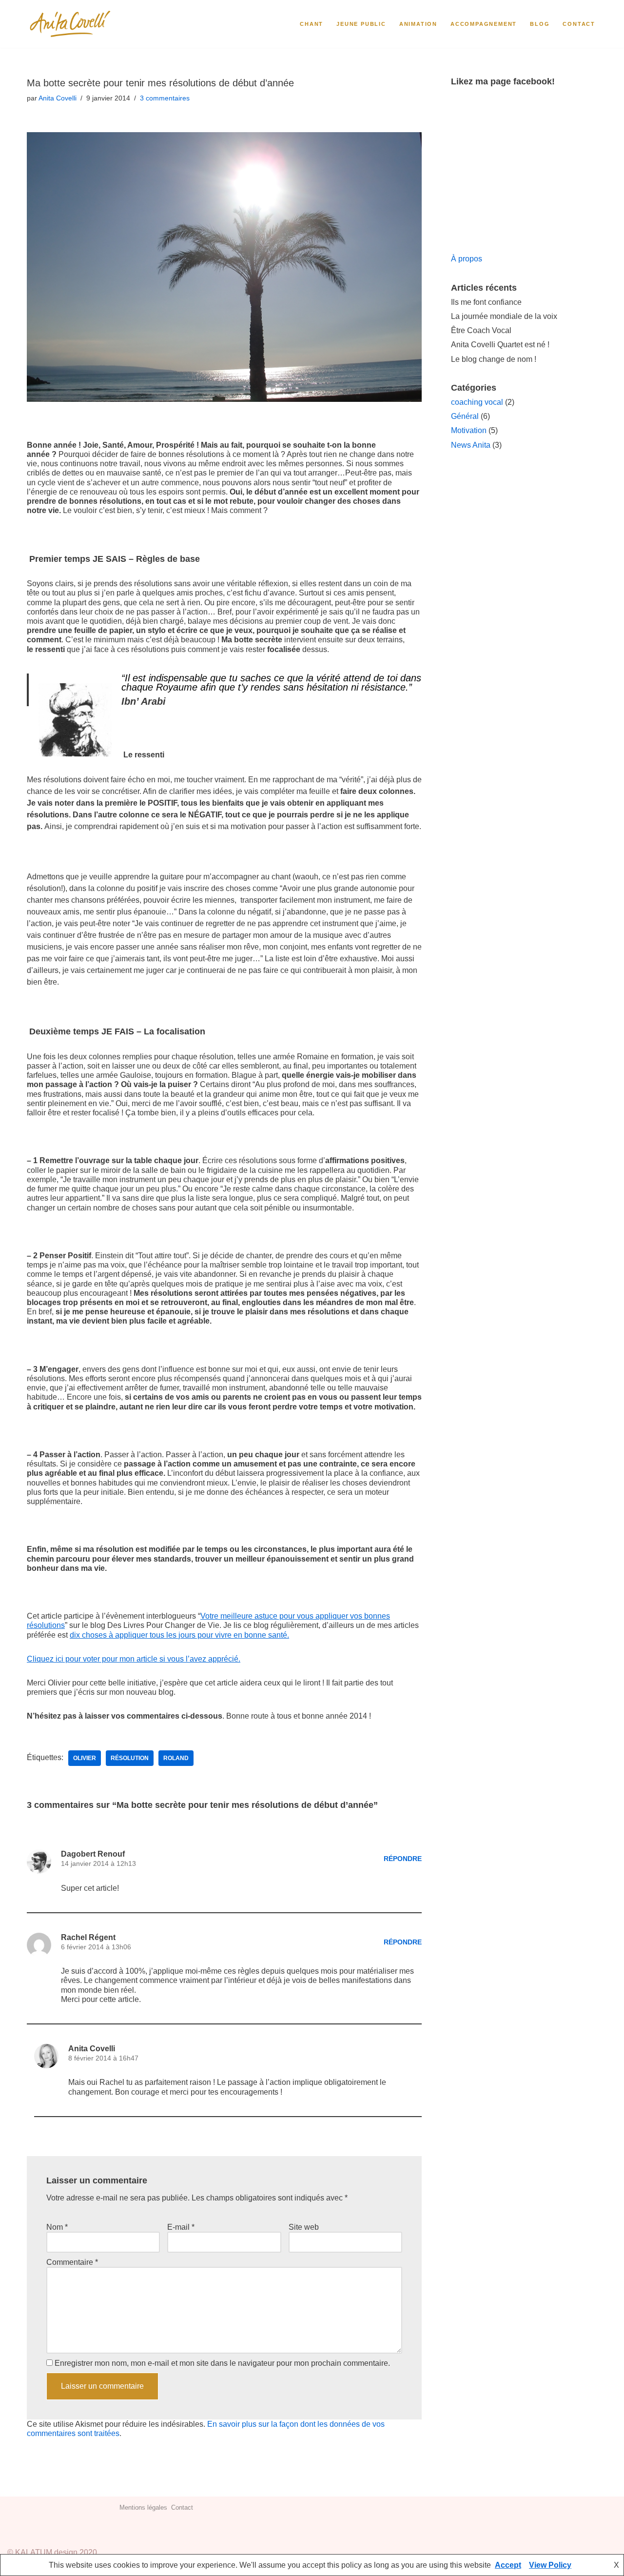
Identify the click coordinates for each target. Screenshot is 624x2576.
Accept (508, 2565)
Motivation (469, 430)
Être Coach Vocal (481, 330)
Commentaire (72, 2262)
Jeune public (361, 24)
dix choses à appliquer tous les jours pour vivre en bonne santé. (179, 1635)
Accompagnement (484, 24)
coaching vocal (477, 402)
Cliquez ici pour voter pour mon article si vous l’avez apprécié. (134, 1659)
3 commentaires (165, 98)
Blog (540, 24)
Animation (418, 24)
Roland (176, 1758)
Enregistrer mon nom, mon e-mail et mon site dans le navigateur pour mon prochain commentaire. (222, 2363)
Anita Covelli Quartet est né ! (500, 345)
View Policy (550, 2565)
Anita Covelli (58, 98)
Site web (304, 2227)
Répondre (403, 1859)
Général (465, 416)
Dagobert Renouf (93, 1854)
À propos (467, 259)
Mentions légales (143, 2507)
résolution (130, 1758)
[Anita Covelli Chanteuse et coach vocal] (71, 24)
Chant (312, 24)
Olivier (85, 1758)
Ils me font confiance (486, 302)
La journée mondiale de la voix (504, 316)
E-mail (181, 2227)
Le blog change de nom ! (494, 359)
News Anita (471, 445)
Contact (579, 24)
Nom (57, 2227)
